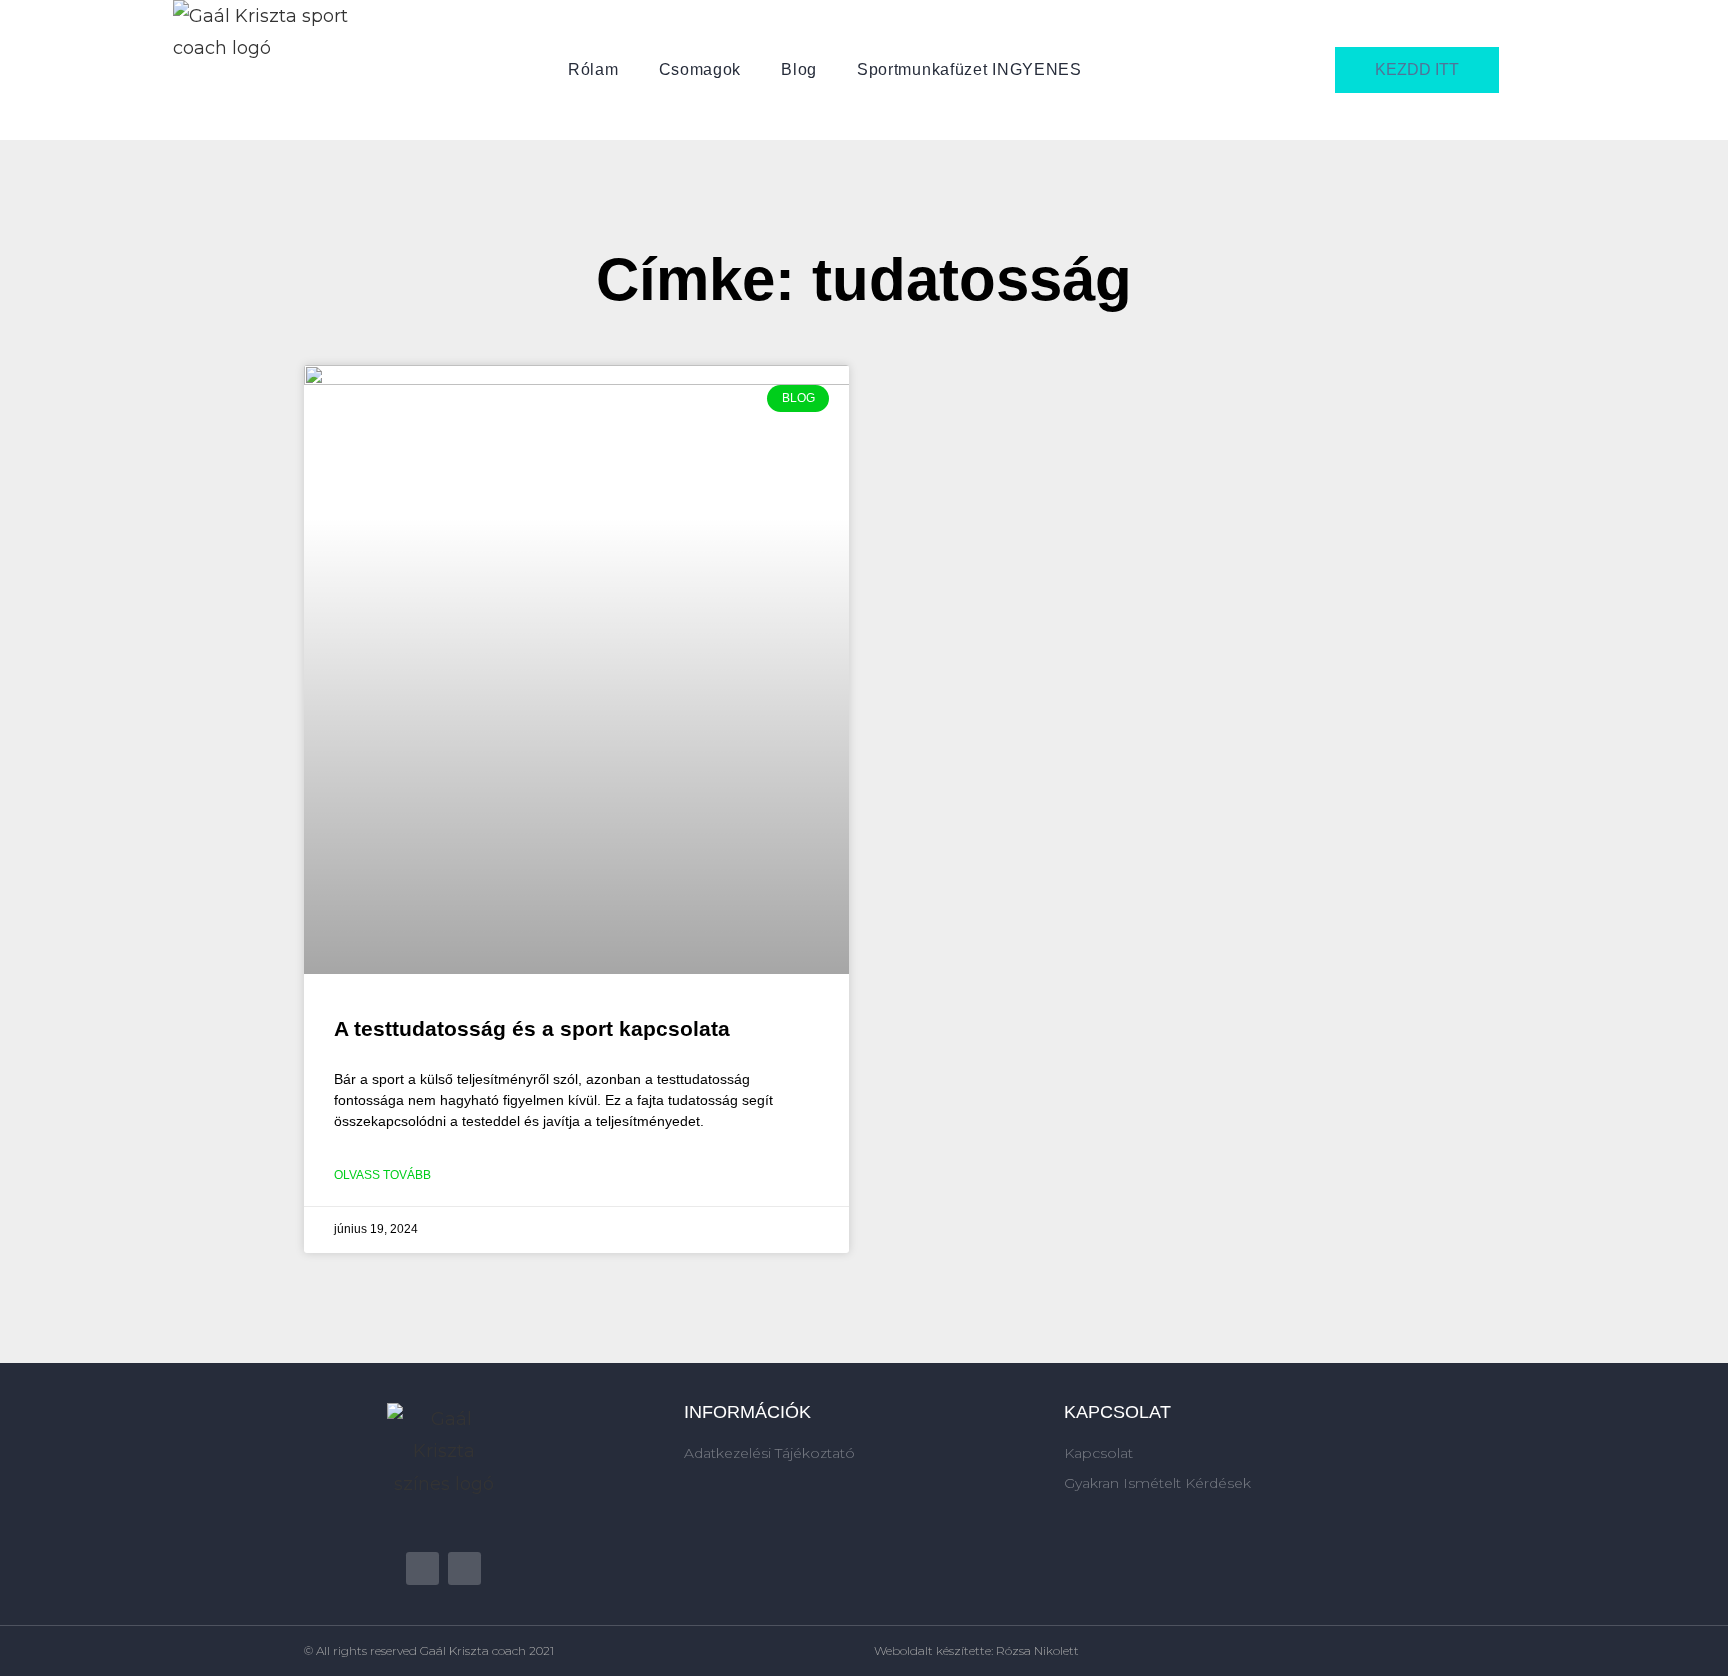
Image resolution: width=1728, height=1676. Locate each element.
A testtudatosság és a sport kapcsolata (532, 1028)
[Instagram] (464, 1568)
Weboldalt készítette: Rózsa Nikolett (976, 1650)
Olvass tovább (382, 1175)
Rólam (593, 69)
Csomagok (700, 69)
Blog (799, 69)
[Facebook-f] (422, 1568)
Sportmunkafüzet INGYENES (969, 69)
